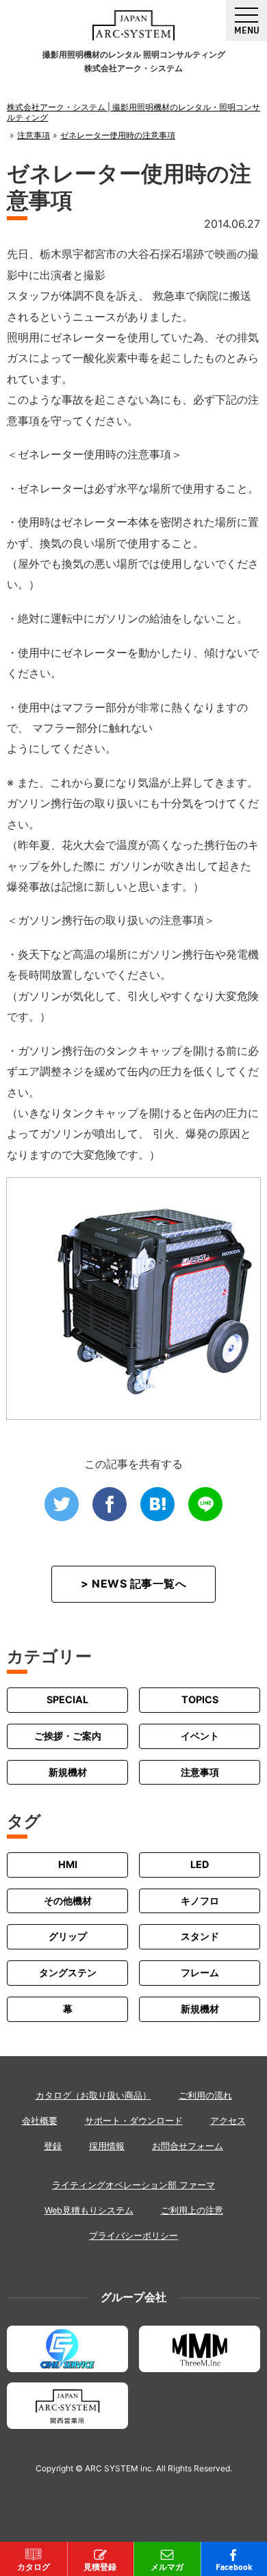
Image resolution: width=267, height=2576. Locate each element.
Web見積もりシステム (89, 2210)
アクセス (228, 2121)
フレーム (200, 1972)
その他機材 (68, 1901)
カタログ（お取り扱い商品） (93, 2095)
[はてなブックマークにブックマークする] (157, 1504)
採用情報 (107, 2146)
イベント (200, 1736)
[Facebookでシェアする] (110, 1504)
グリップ (68, 1936)
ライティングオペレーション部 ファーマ (133, 2185)
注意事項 (200, 1772)
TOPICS (200, 1699)
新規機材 (68, 1772)
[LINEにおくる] (205, 1504)
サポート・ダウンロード (134, 2121)
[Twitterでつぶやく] (62, 1504)
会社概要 (40, 2121)
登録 (53, 2146)
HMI (68, 1864)
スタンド (200, 1936)
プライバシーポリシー (133, 2236)
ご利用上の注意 (192, 2210)
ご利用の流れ (205, 2095)
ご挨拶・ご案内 (68, 1736)
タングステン (68, 1972)
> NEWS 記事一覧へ (133, 1583)
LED (200, 1864)
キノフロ (200, 1901)
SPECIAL (67, 1699)
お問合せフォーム (188, 2146)
